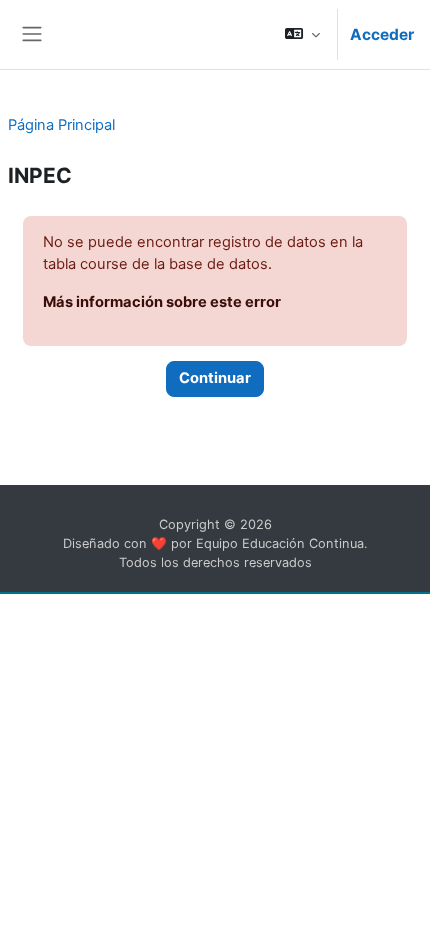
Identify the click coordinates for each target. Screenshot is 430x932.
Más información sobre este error (162, 302)
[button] (302, 34)
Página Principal (61, 125)
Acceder (382, 34)
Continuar (215, 378)
